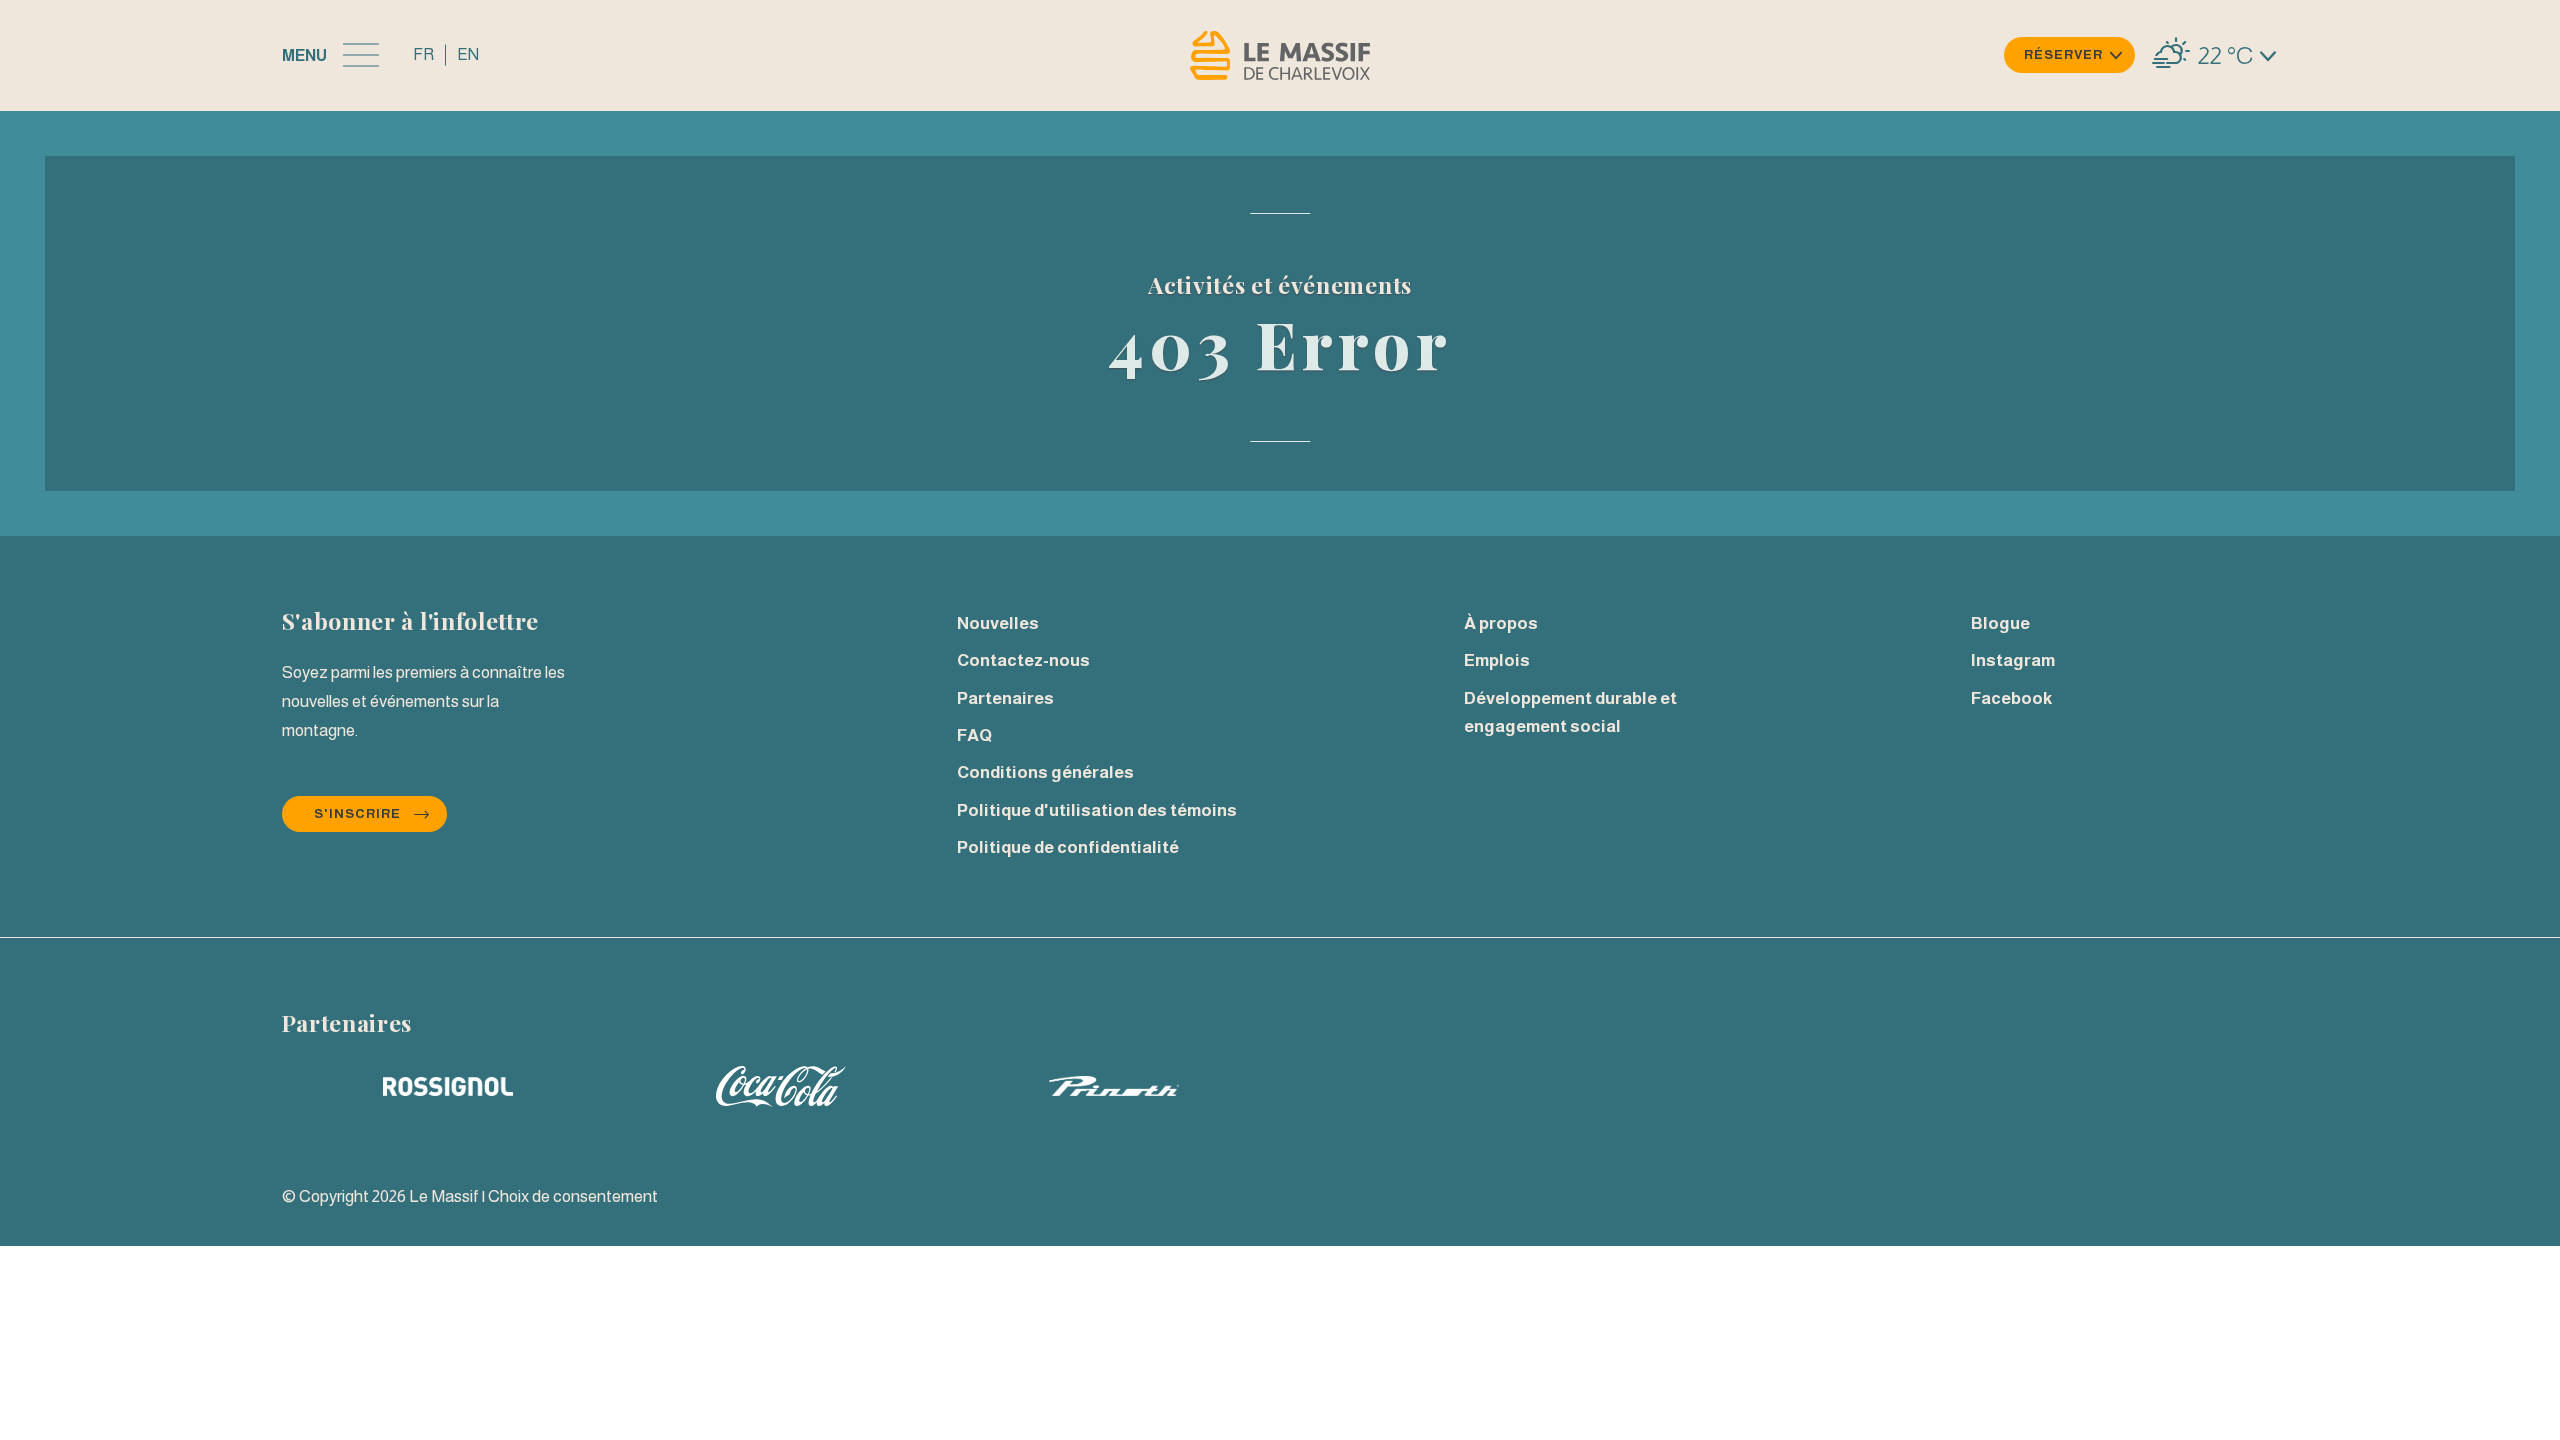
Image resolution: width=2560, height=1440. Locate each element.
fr (423, 54)
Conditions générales (1045, 772)
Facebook (2011, 698)
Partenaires (1005, 698)
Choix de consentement (573, 1196)
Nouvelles (998, 623)
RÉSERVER (2063, 54)
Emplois (1497, 660)
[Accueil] (1280, 55)
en (468, 54)
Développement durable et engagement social (1570, 713)
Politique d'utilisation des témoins (1097, 810)
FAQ (974, 735)
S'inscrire (357, 813)
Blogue (2000, 623)
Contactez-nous (1023, 660)
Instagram (2013, 660)
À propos (1501, 623)
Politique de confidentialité (1068, 847)
